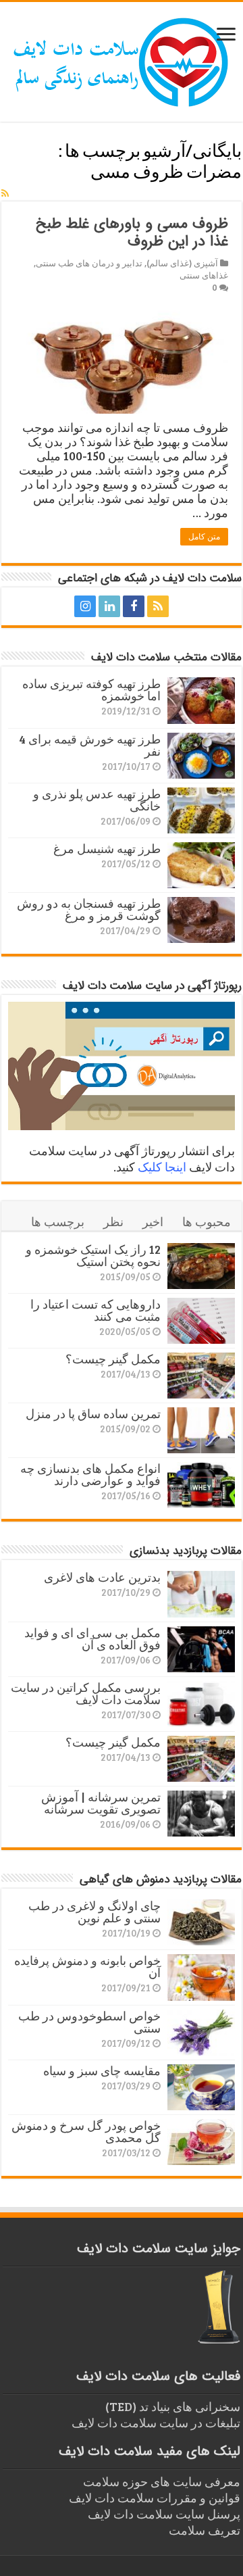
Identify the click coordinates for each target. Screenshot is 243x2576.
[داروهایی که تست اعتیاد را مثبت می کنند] (201, 1321)
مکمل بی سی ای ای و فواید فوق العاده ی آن (92, 1638)
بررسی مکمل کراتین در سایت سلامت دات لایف (86, 1693)
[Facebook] (134, 606)
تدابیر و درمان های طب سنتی (89, 263)
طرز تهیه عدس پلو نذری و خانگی (97, 800)
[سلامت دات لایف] (122, 59)
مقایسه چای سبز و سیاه (102, 2070)
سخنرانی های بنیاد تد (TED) (173, 2406)
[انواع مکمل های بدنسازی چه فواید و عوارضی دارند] (201, 1485)
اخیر (153, 1221)
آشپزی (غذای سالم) (182, 263)
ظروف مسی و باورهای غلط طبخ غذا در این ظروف (132, 233)
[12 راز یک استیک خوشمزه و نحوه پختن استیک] (201, 1266)
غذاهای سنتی (204, 275)
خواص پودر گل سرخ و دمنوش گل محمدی (86, 2131)
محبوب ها (207, 1221)
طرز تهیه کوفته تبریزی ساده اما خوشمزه (91, 689)
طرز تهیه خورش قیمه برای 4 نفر (90, 745)
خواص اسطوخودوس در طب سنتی (89, 2022)
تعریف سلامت (205, 2530)
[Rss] (158, 606)
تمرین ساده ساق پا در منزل (93, 1413)
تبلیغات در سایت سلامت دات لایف (156, 2423)
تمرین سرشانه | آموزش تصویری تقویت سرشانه (101, 1803)
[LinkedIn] (109, 606)
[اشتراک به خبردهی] (5, 193)
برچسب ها (58, 1221)
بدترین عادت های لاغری (102, 1577)
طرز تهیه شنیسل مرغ (107, 848)
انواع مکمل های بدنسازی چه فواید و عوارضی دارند (90, 1474)
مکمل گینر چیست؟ (113, 1359)
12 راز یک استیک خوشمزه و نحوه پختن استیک (93, 1255)
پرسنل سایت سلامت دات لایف (164, 2514)
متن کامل (204, 537)
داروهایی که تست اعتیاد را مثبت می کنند (96, 1310)
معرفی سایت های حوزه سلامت (162, 2481)
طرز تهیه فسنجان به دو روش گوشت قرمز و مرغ (89, 909)
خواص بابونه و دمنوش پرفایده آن (87, 1966)
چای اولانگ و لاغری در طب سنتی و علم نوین (94, 1912)
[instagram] (85, 606)
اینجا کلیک (162, 1167)
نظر (113, 1221)
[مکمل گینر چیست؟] (201, 1376)
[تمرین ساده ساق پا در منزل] (201, 1430)
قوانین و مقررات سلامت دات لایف (155, 2498)
